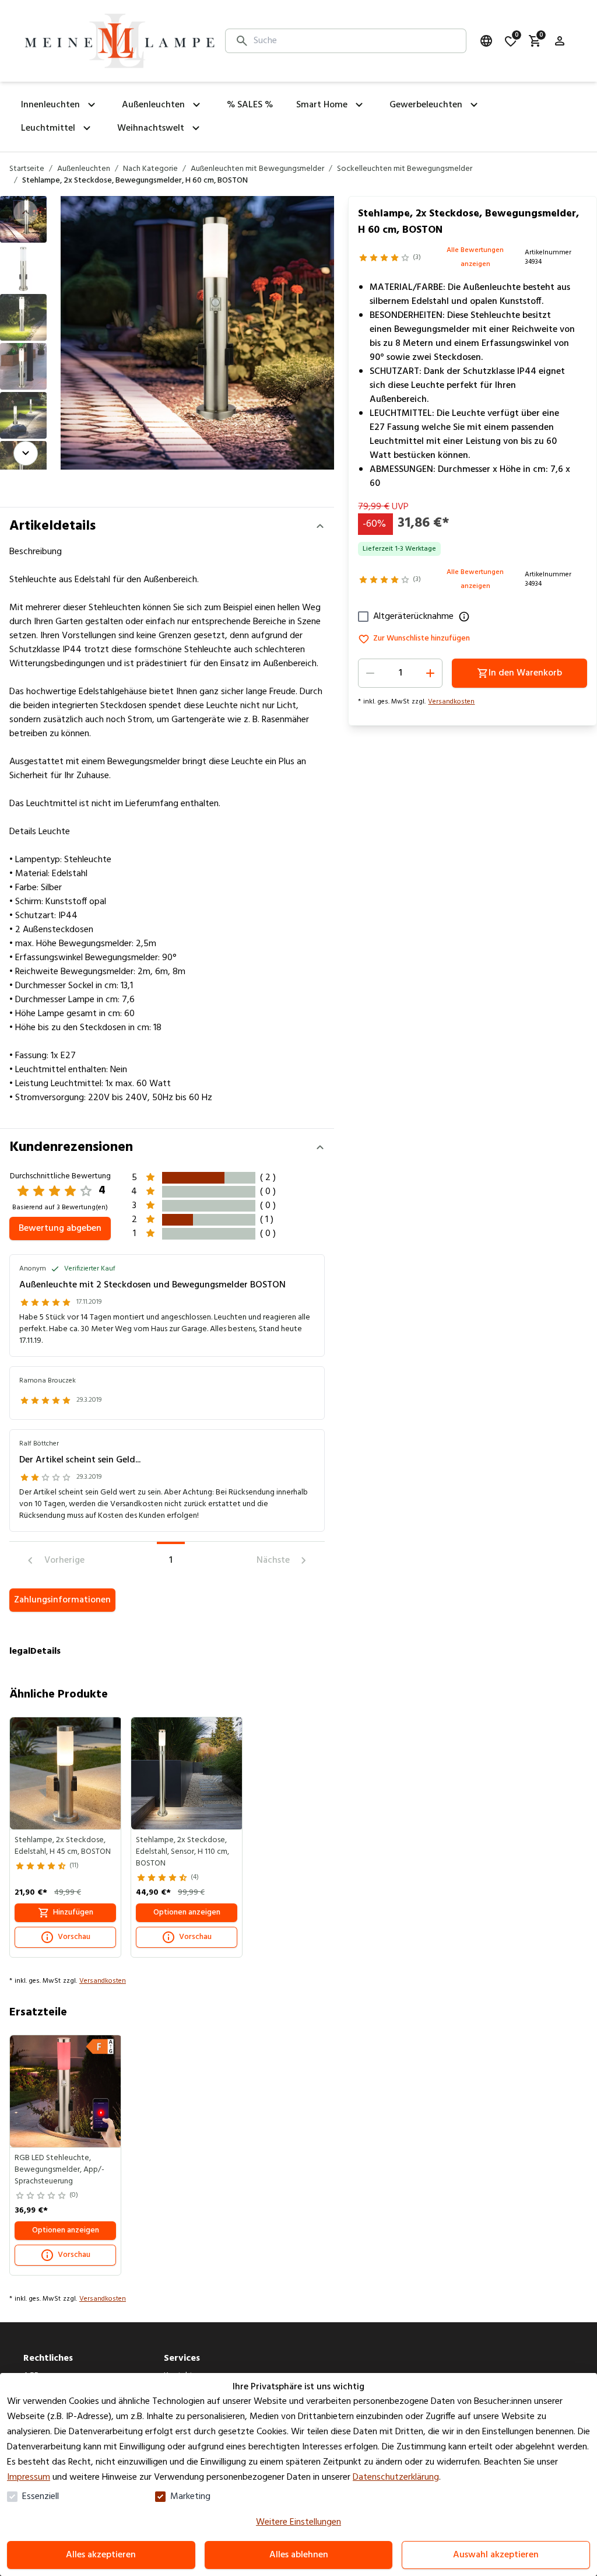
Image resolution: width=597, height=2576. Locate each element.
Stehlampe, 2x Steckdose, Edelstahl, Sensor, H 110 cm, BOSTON (182, 1852)
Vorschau (74, 1937)
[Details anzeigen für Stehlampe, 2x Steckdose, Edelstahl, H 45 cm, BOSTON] (66, 1773)
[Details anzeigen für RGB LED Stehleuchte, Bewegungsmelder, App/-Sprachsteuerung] (66, 2091)
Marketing (190, 2497)
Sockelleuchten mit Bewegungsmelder (405, 169)
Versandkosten (451, 702)
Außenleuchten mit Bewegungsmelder (257, 169)
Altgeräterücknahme (413, 617)
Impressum (29, 2477)
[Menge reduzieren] (370, 673)
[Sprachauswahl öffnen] (486, 41)
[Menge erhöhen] (430, 673)
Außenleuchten (84, 169)
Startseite (27, 169)
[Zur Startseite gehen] (120, 41)
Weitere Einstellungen (298, 2522)
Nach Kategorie (150, 169)
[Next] (26, 453)
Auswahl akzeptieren (496, 2555)
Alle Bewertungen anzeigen (475, 257)
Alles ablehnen (299, 2555)
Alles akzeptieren (101, 2555)
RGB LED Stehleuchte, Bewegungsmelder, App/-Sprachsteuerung (59, 2170)
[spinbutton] (400, 673)
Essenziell (41, 2497)
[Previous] (26, 212)
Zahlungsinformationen (62, 1600)
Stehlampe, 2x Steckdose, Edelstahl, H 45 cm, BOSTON (63, 1846)
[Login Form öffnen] (560, 41)
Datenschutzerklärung (396, 2477)
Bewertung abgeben (60, 1228)
